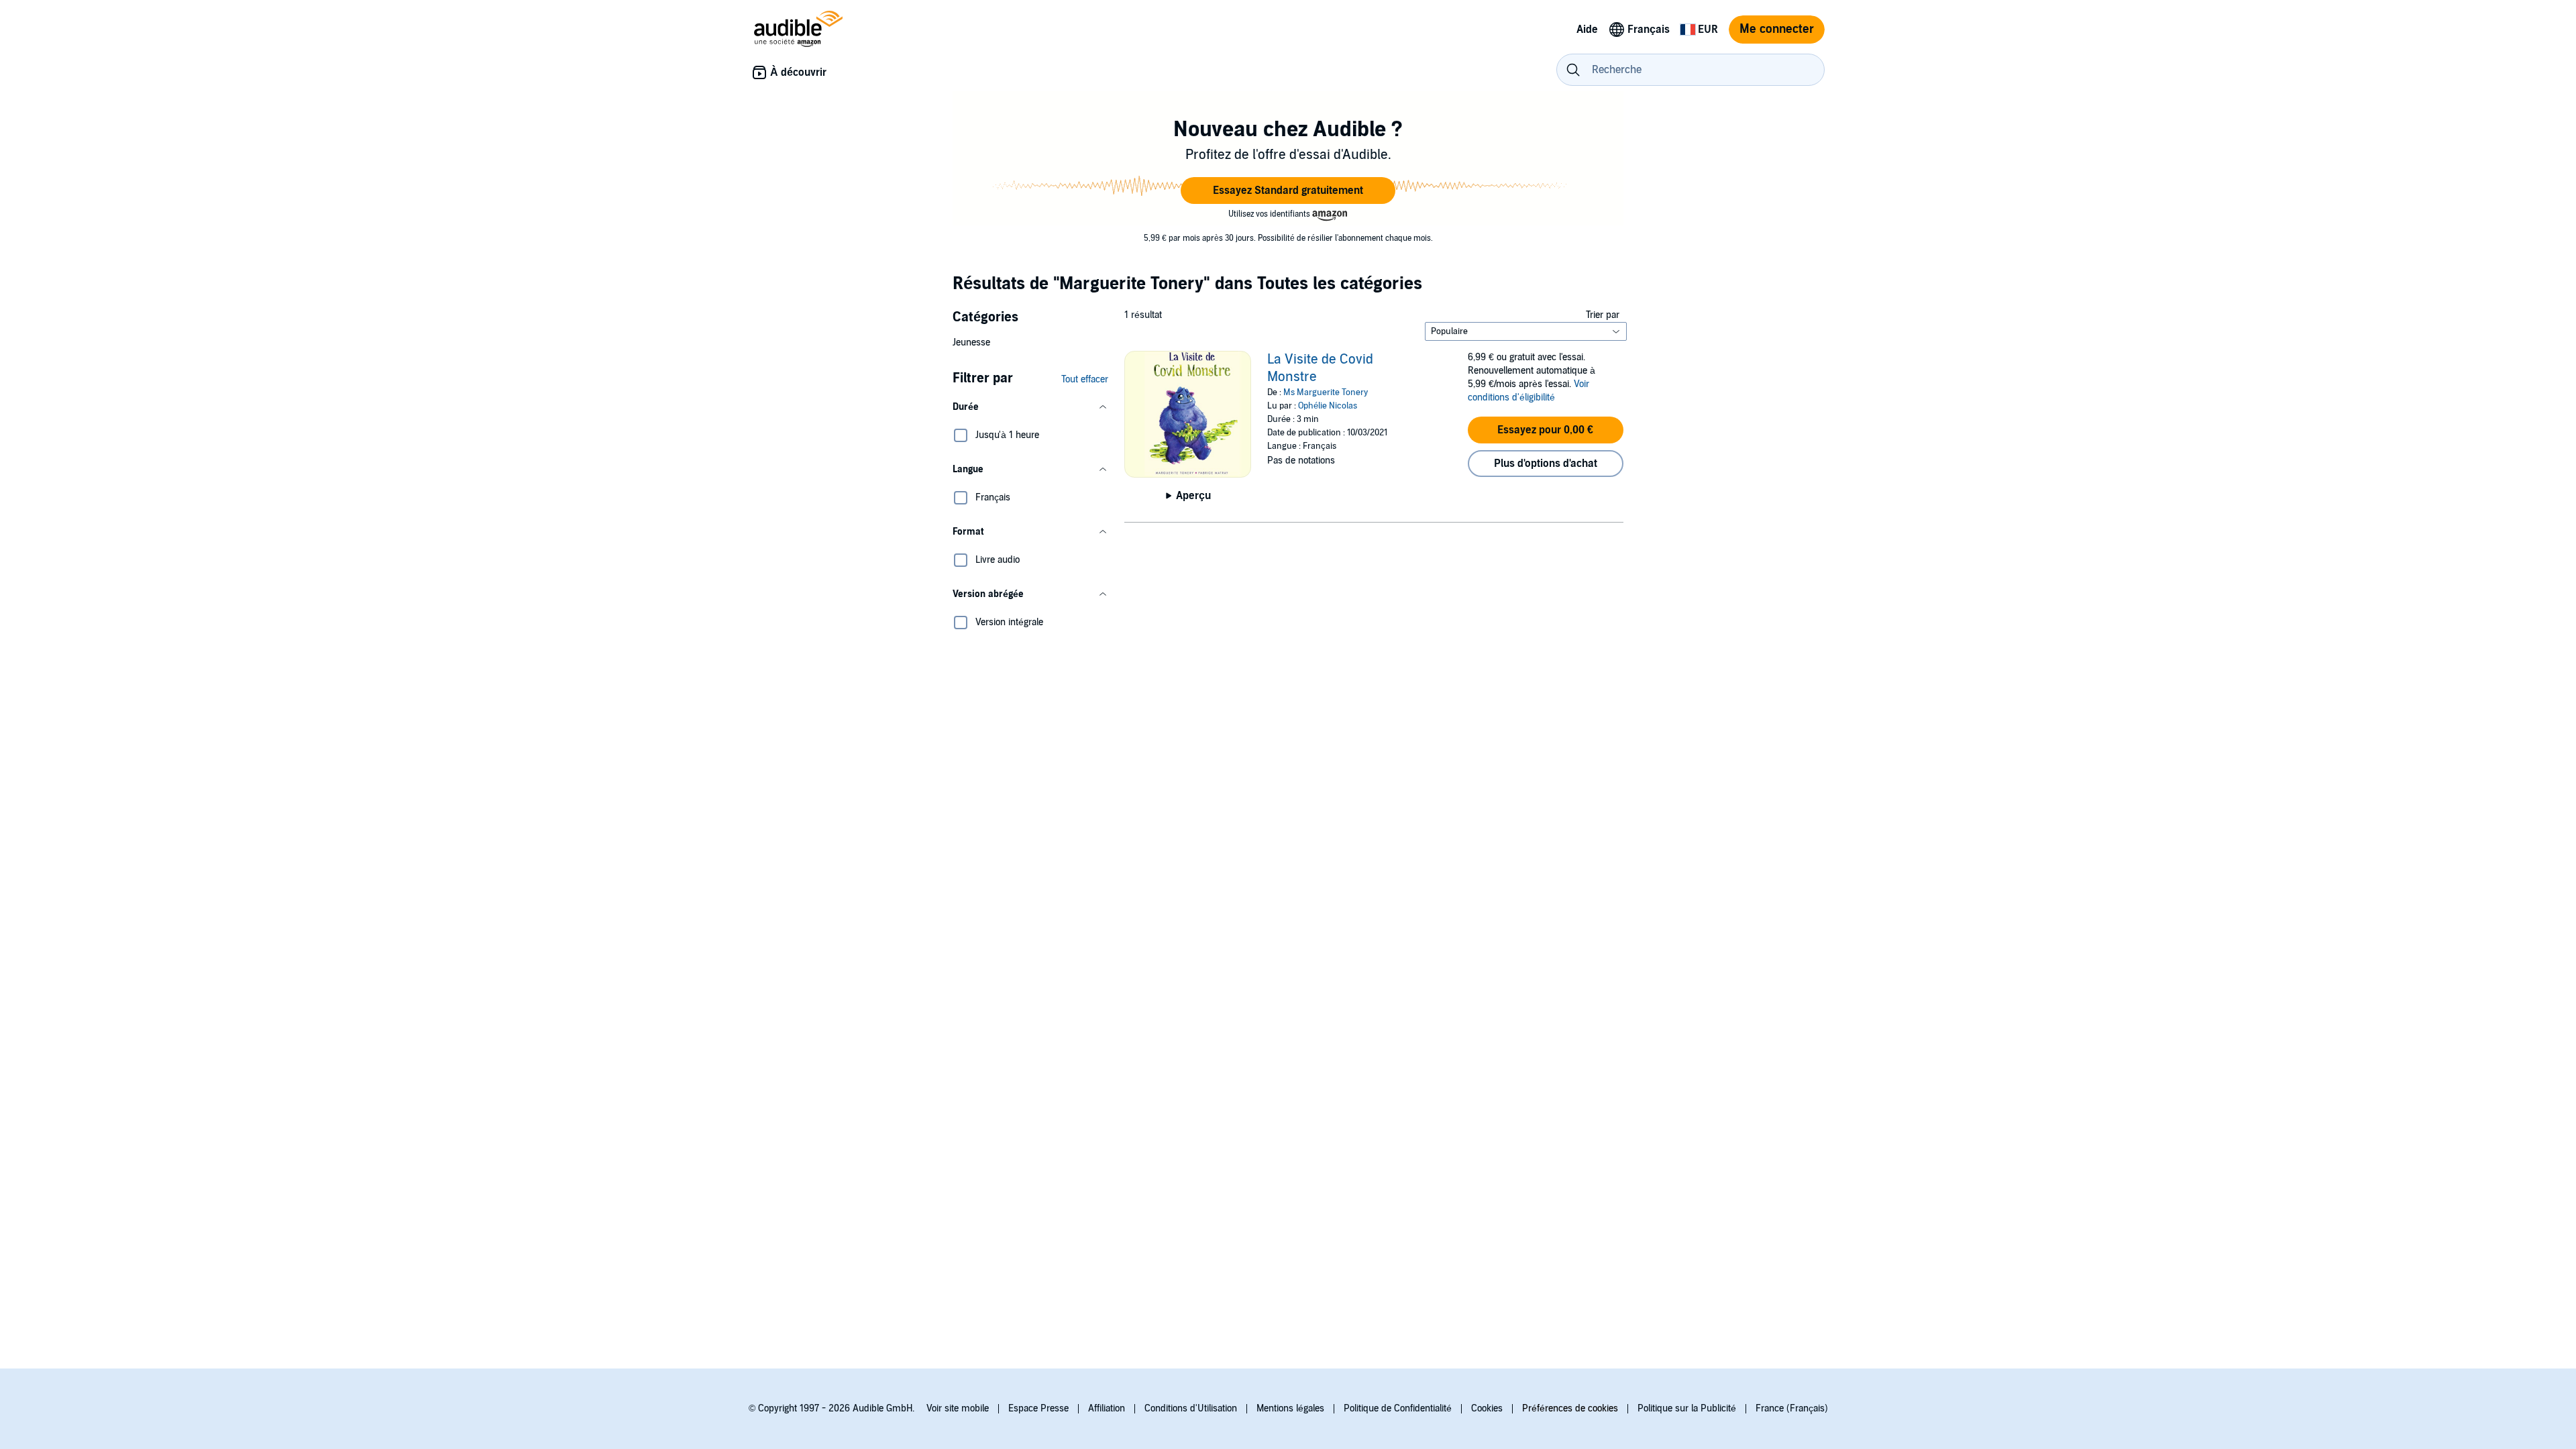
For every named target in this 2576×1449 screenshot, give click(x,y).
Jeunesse (971, 342)
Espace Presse (1038, 1408)
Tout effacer (1085, 379)
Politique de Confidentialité (1398, 1408)
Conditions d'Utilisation (1191, 1408)
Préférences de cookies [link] (1570, 1408)
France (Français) (1792, 1408)
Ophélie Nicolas (1328, 406)
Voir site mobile (958, 1408)
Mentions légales (1290, 1408)
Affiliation (1107, 1408)
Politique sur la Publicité (1687, 1408)
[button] (1288, 191)
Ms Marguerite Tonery (1326, 392)
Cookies (1487, 1408)
